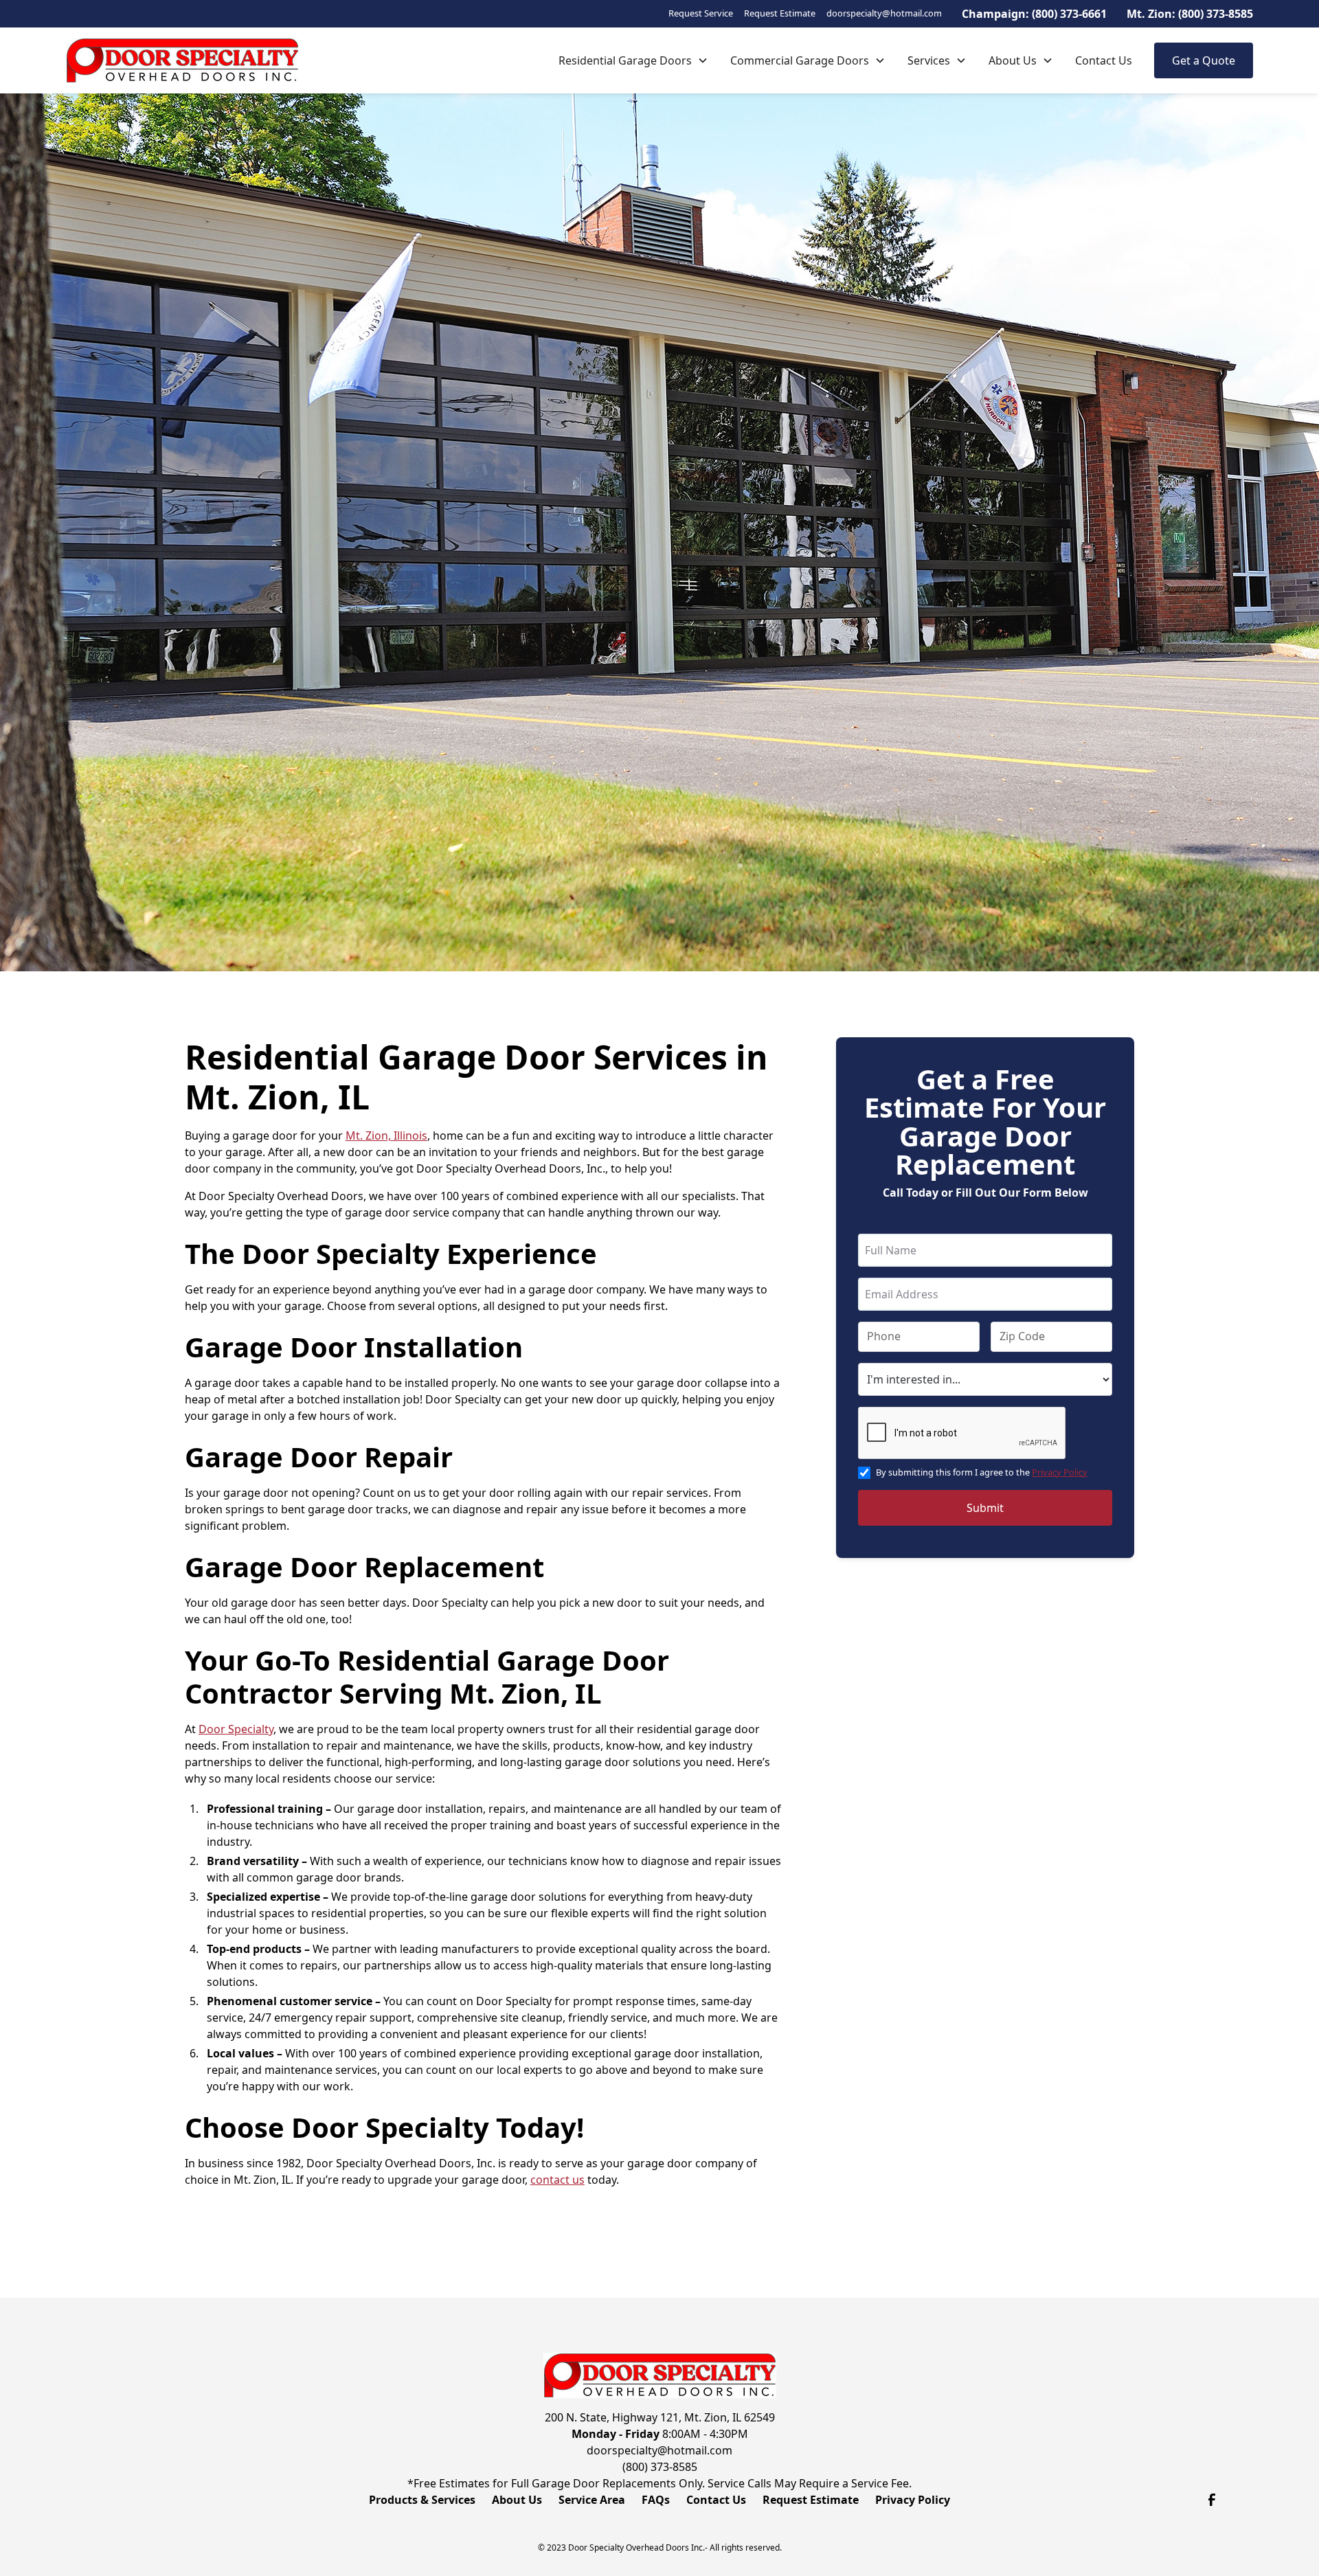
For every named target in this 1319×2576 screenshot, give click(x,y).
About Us (1013, 60)
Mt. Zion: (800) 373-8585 (1190, 14)
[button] (633, 60)
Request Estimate (780, 13)
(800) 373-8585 (660, 2467)
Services (929, 60)
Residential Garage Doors (625, 60)
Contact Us (1104, 60)
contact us (557, 2180)
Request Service (701, 13)
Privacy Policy (1060, 1472)
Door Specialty (236, 1729)
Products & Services (422, 2500)
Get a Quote (1204, 60)
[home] (182, 60)
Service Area (592, 2500)
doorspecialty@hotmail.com (884, 13)
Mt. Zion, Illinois (386, 1136)
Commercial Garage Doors (800, 60)
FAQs (656, 2500)
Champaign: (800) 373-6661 (1034, 14)
